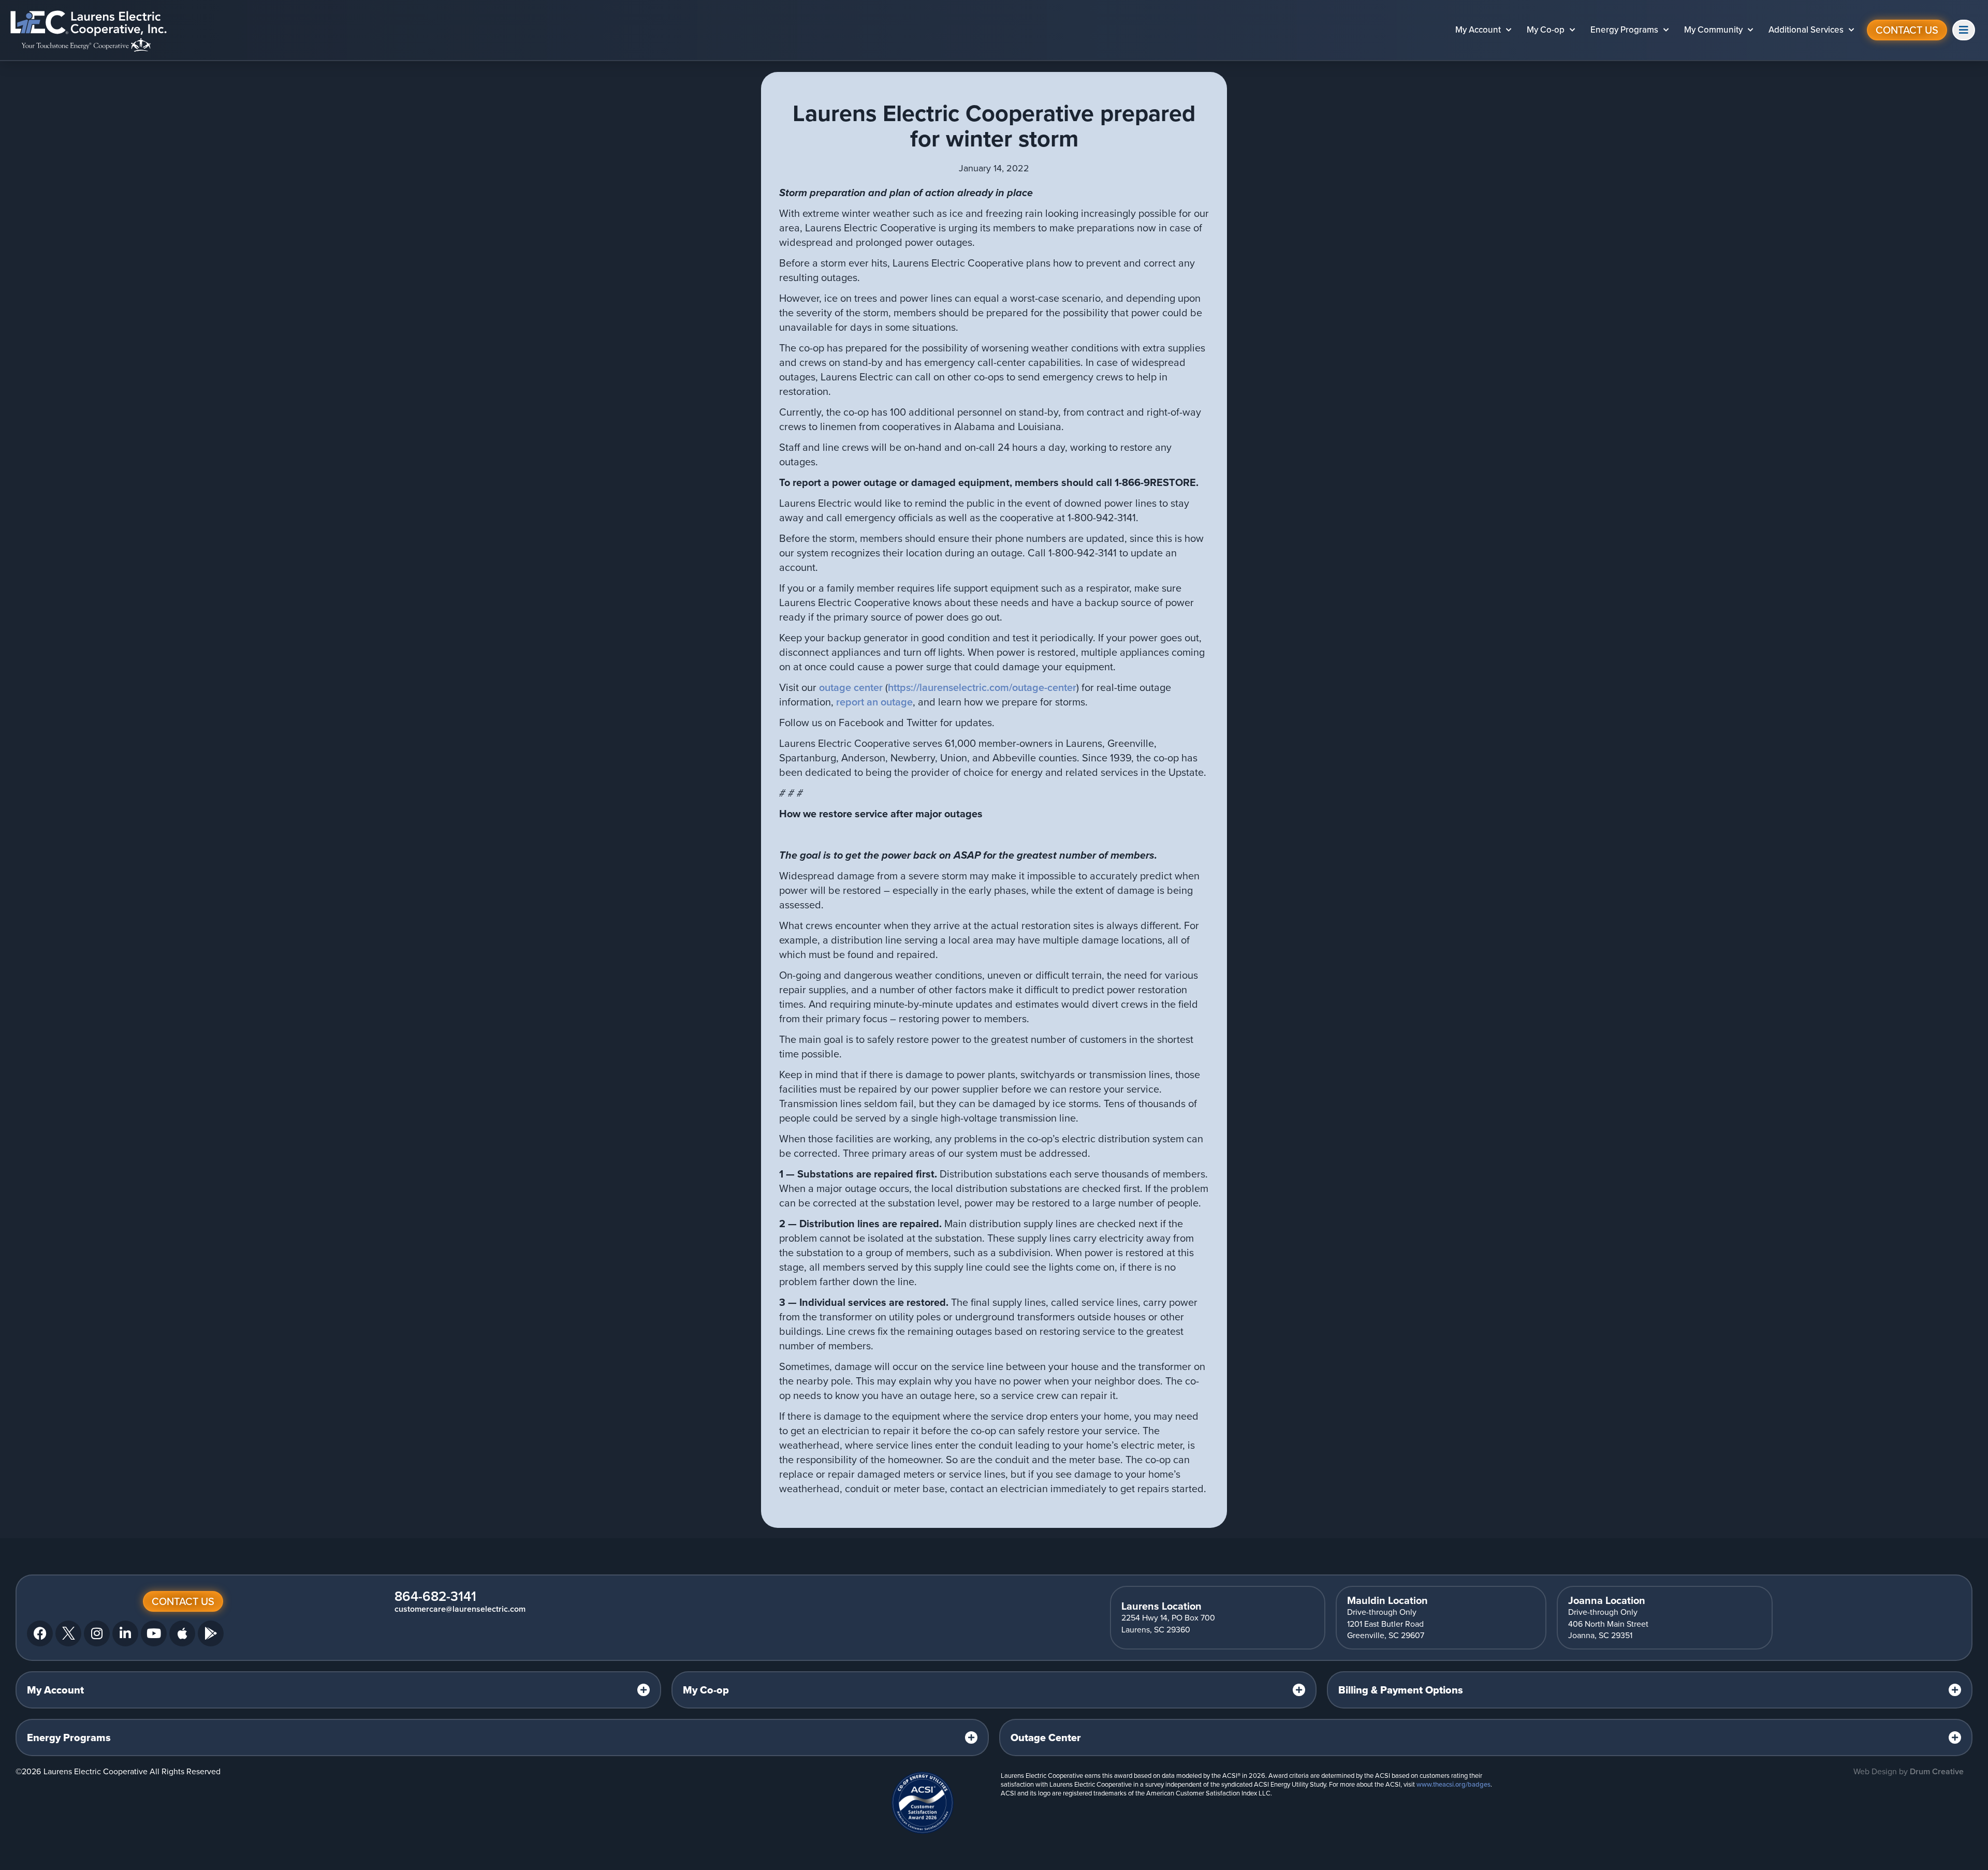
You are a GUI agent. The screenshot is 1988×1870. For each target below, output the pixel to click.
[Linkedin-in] (125, 1633)
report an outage (874, 702)
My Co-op (1546, 30)
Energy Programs (1624, 30)
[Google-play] (211, 1633)
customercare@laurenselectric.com (460, 1609)
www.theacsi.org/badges (1453, 1784)
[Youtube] (154, 1633)
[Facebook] (40, 1633)
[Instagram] (97, 1633)
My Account (1478, 30)
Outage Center (1046, 1738)
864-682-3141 (435, 1596)
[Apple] (182, 1633)
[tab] (338, 1690)
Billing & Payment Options (1401, 1690)
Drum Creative (1937, 1771)
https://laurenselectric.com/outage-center (982, 687)
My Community (1713, 30)
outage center (851, 687)
